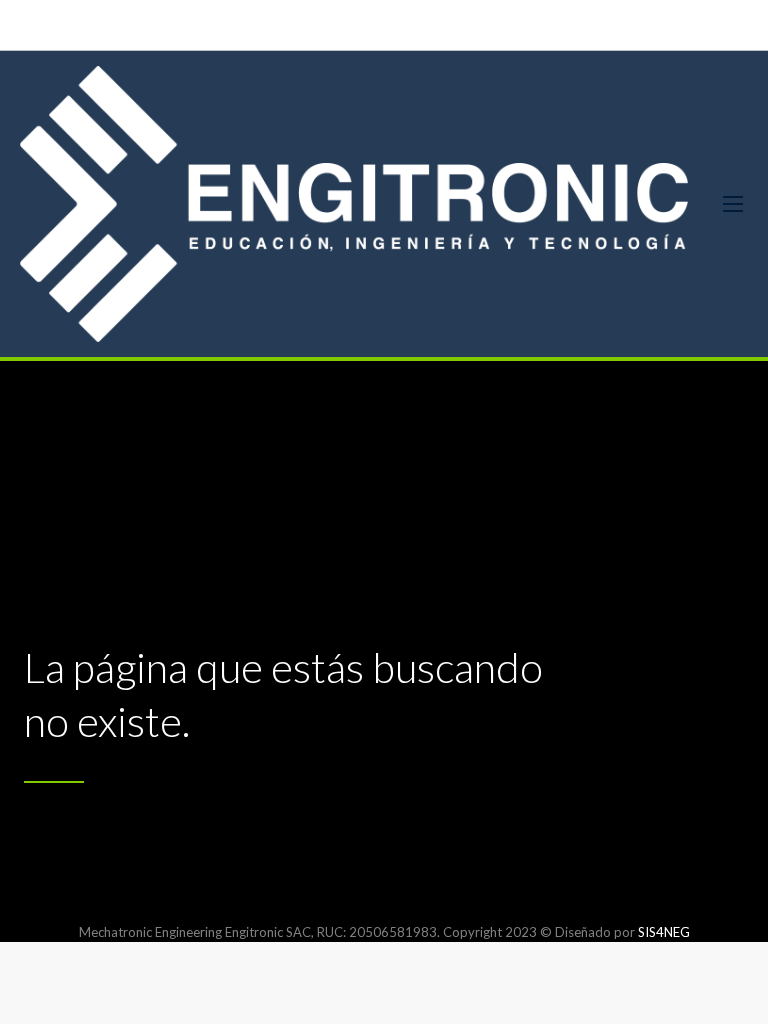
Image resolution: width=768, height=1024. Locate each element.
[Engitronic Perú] (354, 204)
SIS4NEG (664, 932)
